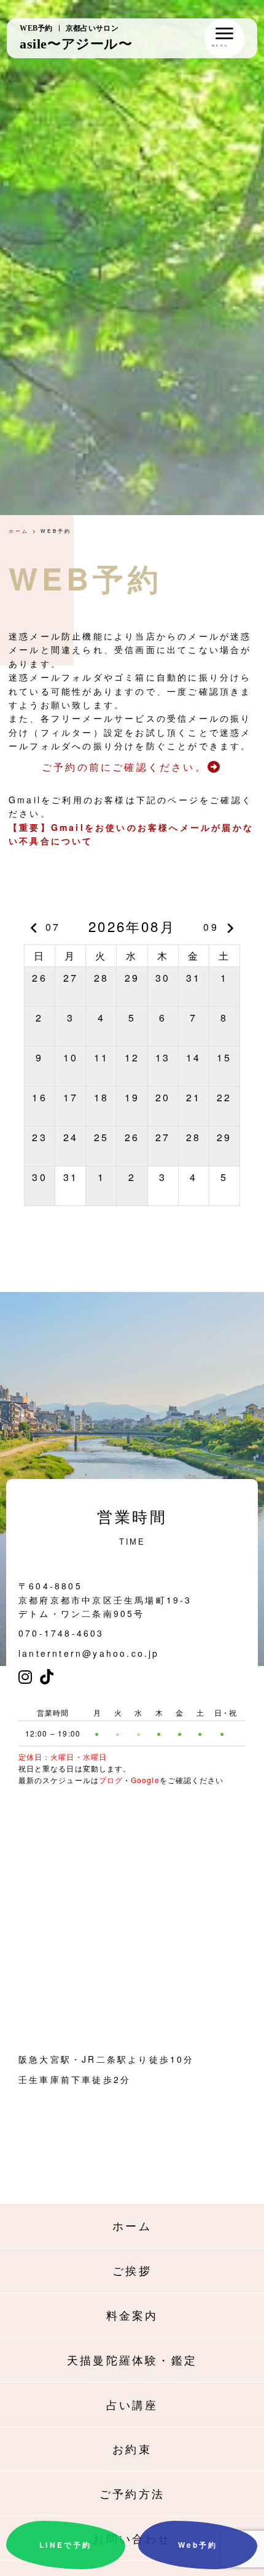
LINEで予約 (65, 2545)
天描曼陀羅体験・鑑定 (132, 2360)
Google (145, 1780)
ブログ (111, 1780)
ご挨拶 (132, 2270)
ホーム (19, 531)
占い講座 (132, 2404)
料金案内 (132, 2315)
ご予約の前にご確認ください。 (124, 767)
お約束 (132, 2448)
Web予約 (198, 2545)
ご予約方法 (132, 2493)
